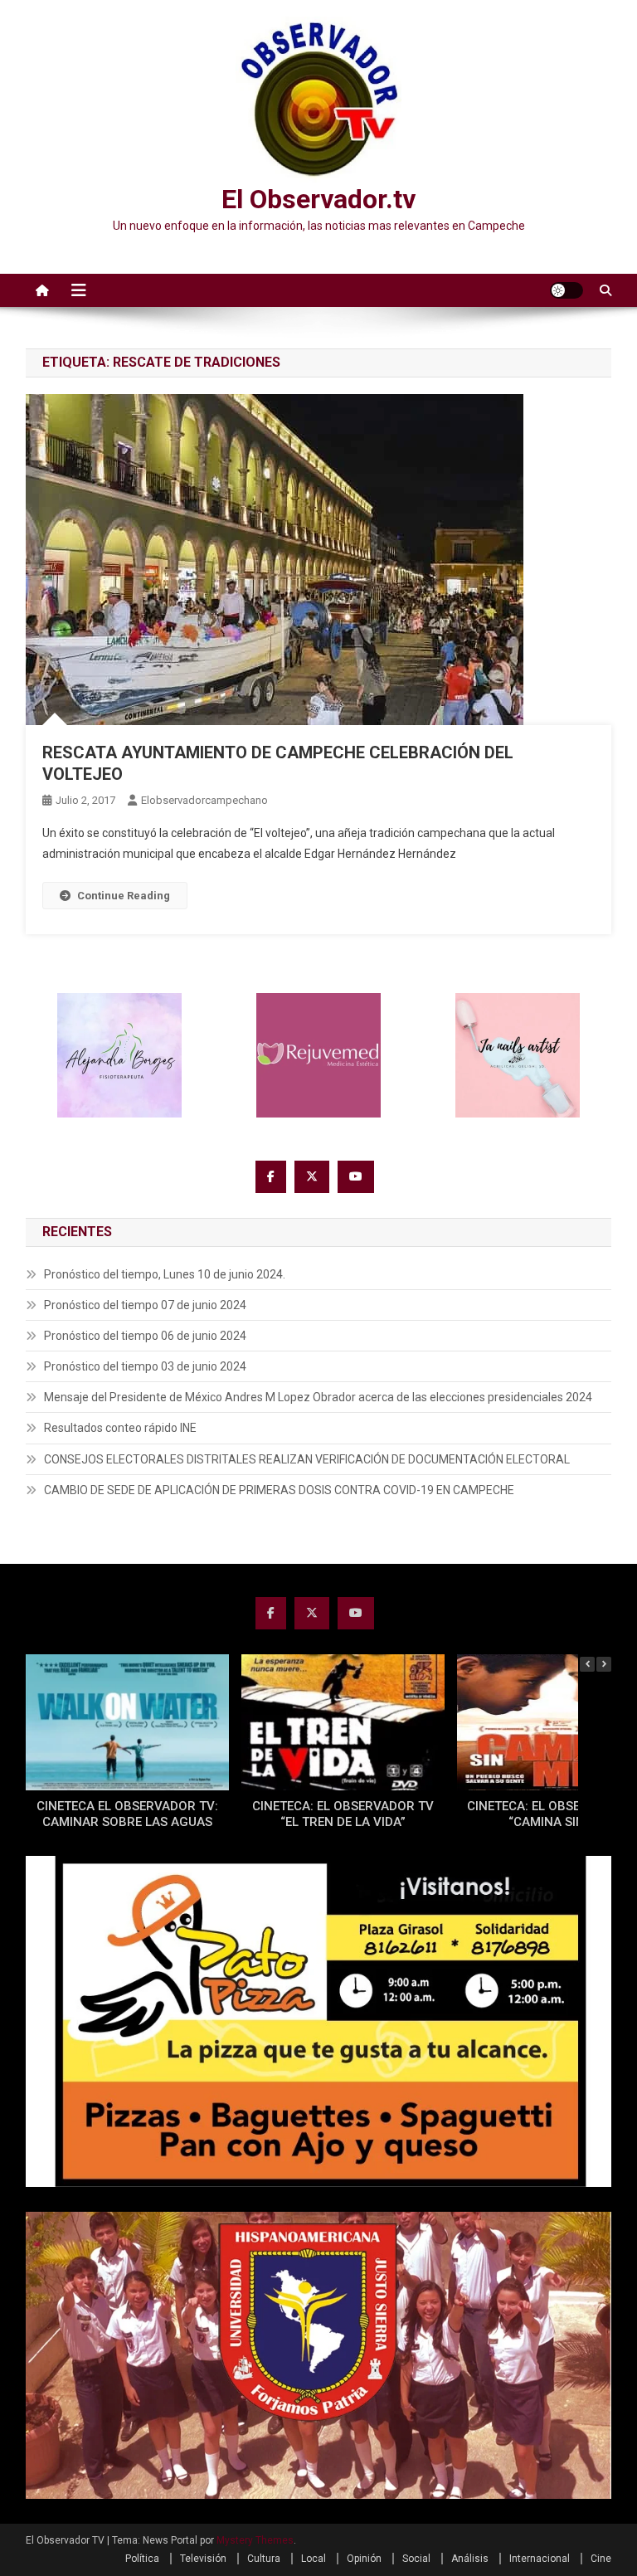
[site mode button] (566, 290)
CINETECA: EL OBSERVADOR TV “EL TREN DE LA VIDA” (343, 1814)
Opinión (364, 2559)
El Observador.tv (318, 199)
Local (314, 2559)
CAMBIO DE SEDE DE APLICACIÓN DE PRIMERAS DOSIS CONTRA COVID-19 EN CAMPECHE (279, 1490)
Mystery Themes (255, 2540)
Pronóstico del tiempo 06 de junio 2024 (145, 1336)
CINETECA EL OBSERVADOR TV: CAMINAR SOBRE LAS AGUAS (127, 1814)
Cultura (264, 2559)
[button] (604, 1664)
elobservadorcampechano (204, 800)
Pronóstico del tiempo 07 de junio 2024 (145, 1305)
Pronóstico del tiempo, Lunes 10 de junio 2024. (165, 1274)
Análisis (470, 2559)
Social (416, 2559)
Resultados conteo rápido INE (120, 1428)
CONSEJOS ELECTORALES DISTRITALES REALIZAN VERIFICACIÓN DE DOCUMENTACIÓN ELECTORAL (307, 1459)
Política (142, 2559)
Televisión (203, 2559)
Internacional (540, 2559)
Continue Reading (124, 896)
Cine (601, 2559)
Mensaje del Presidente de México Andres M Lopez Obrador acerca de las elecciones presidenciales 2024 (318, 1397)
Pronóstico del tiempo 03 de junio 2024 (145, 1366)
